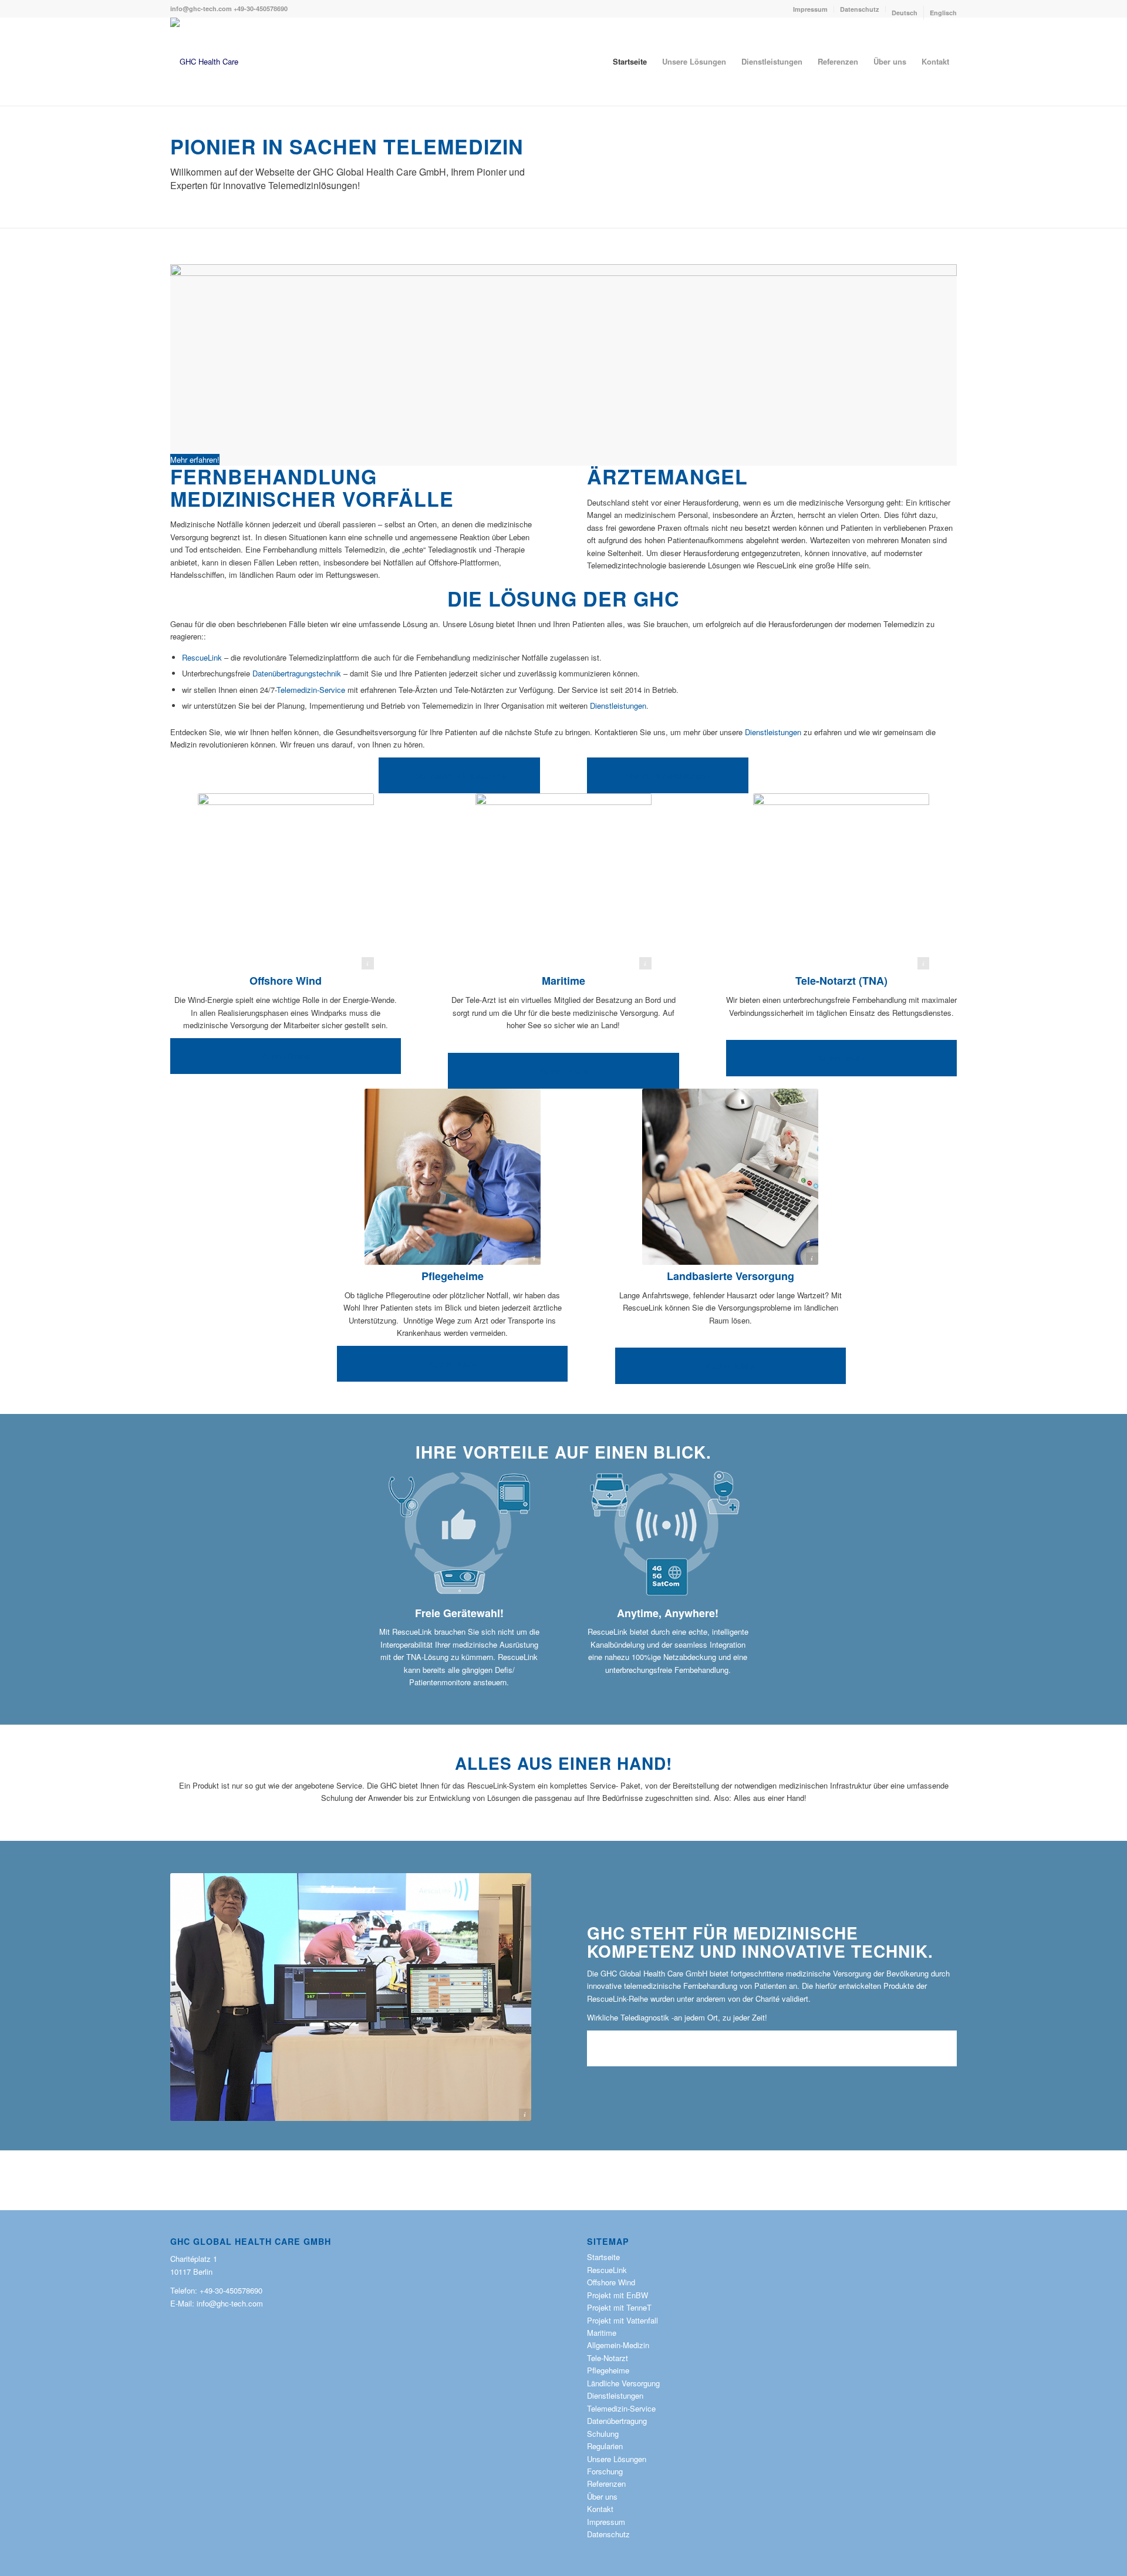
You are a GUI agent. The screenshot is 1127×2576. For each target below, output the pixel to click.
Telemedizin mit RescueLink (459, 775)
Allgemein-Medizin (618, 2345)
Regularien (605, 2446)
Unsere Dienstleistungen (668, 775)
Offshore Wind (286, 981)
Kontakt (600, 2509)
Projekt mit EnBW (618, 2295)
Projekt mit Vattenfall (622, 2320)
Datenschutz (860, 9)
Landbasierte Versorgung (730, 1276)
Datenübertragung (617, 2421)
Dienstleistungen (618, 706)
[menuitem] (811, 9)
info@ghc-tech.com (201, 9)
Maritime (563, 981)
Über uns (615, 2048)
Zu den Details (286, 1056)
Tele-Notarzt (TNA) (841, 981)
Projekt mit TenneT (619, 2307)
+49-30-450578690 (261, 9)
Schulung (603, 2434)
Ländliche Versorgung (623, 2383)
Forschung (605, 2471)
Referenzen (606, 2484)
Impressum (810, 9)
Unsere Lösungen (617, 2459)
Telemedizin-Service (311, 690)
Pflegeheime (453, 1276)
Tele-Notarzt (608, 2358)
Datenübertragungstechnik (297, 673)
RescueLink (202, 657)
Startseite (603, 2257)
